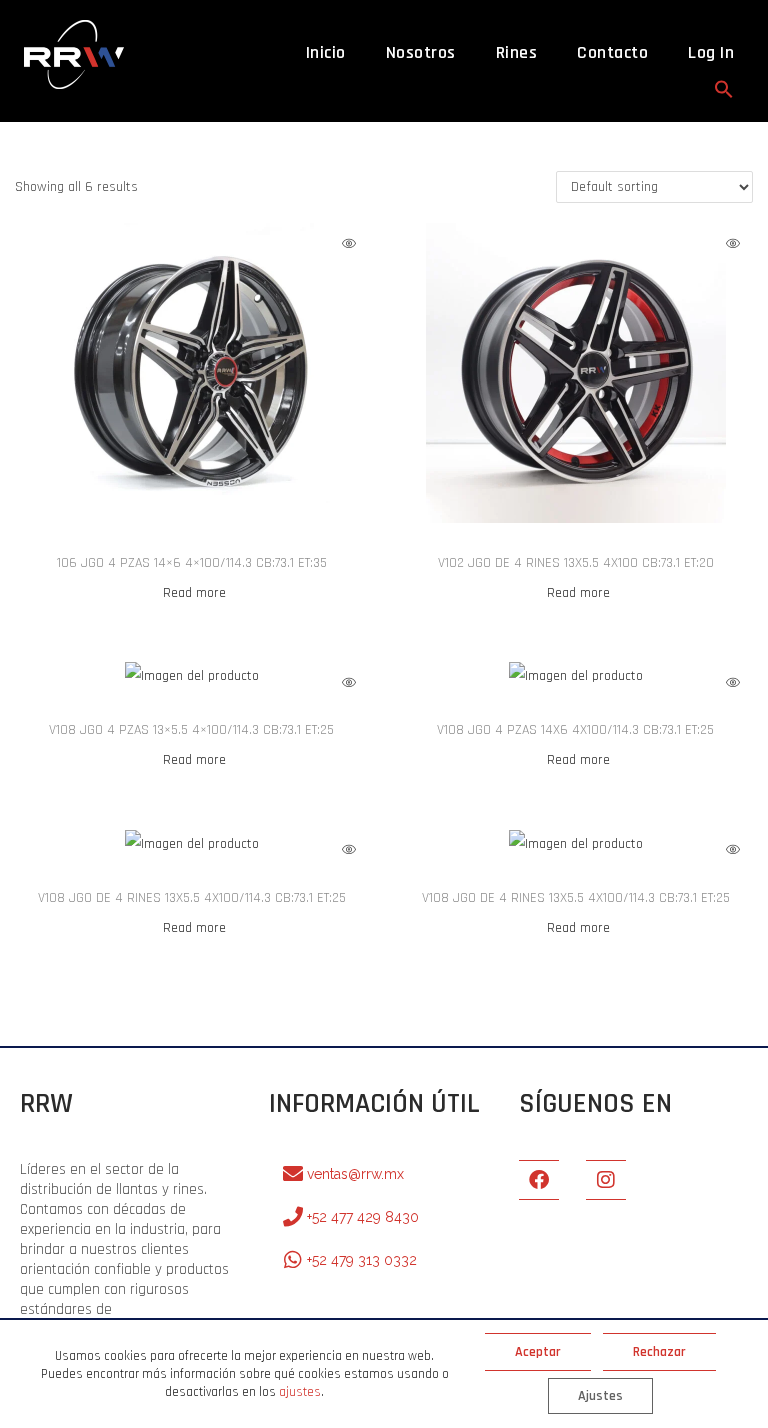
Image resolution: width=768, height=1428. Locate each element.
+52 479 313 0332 (362, 1260)
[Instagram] (606, 1180)
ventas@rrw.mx (355, 1174)
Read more (194, 593)
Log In (711, 52)
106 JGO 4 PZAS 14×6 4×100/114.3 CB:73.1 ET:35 (192, 563)
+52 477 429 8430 (363, 1217)
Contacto (612, 52)
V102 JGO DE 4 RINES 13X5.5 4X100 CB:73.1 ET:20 (576, 563)
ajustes (300, 1392)
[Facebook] (539, 1180)
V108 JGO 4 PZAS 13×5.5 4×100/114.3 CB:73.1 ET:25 (191, 730)
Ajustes (600, 1396)
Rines (517, 52)
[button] (724, 89)
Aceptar (538, 1352)
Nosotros (421, 52)
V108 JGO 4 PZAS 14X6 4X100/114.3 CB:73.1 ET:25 (575, 730)
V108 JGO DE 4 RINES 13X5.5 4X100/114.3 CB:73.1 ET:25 (192, 898)
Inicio (326, 52)
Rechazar (659, 1352)
